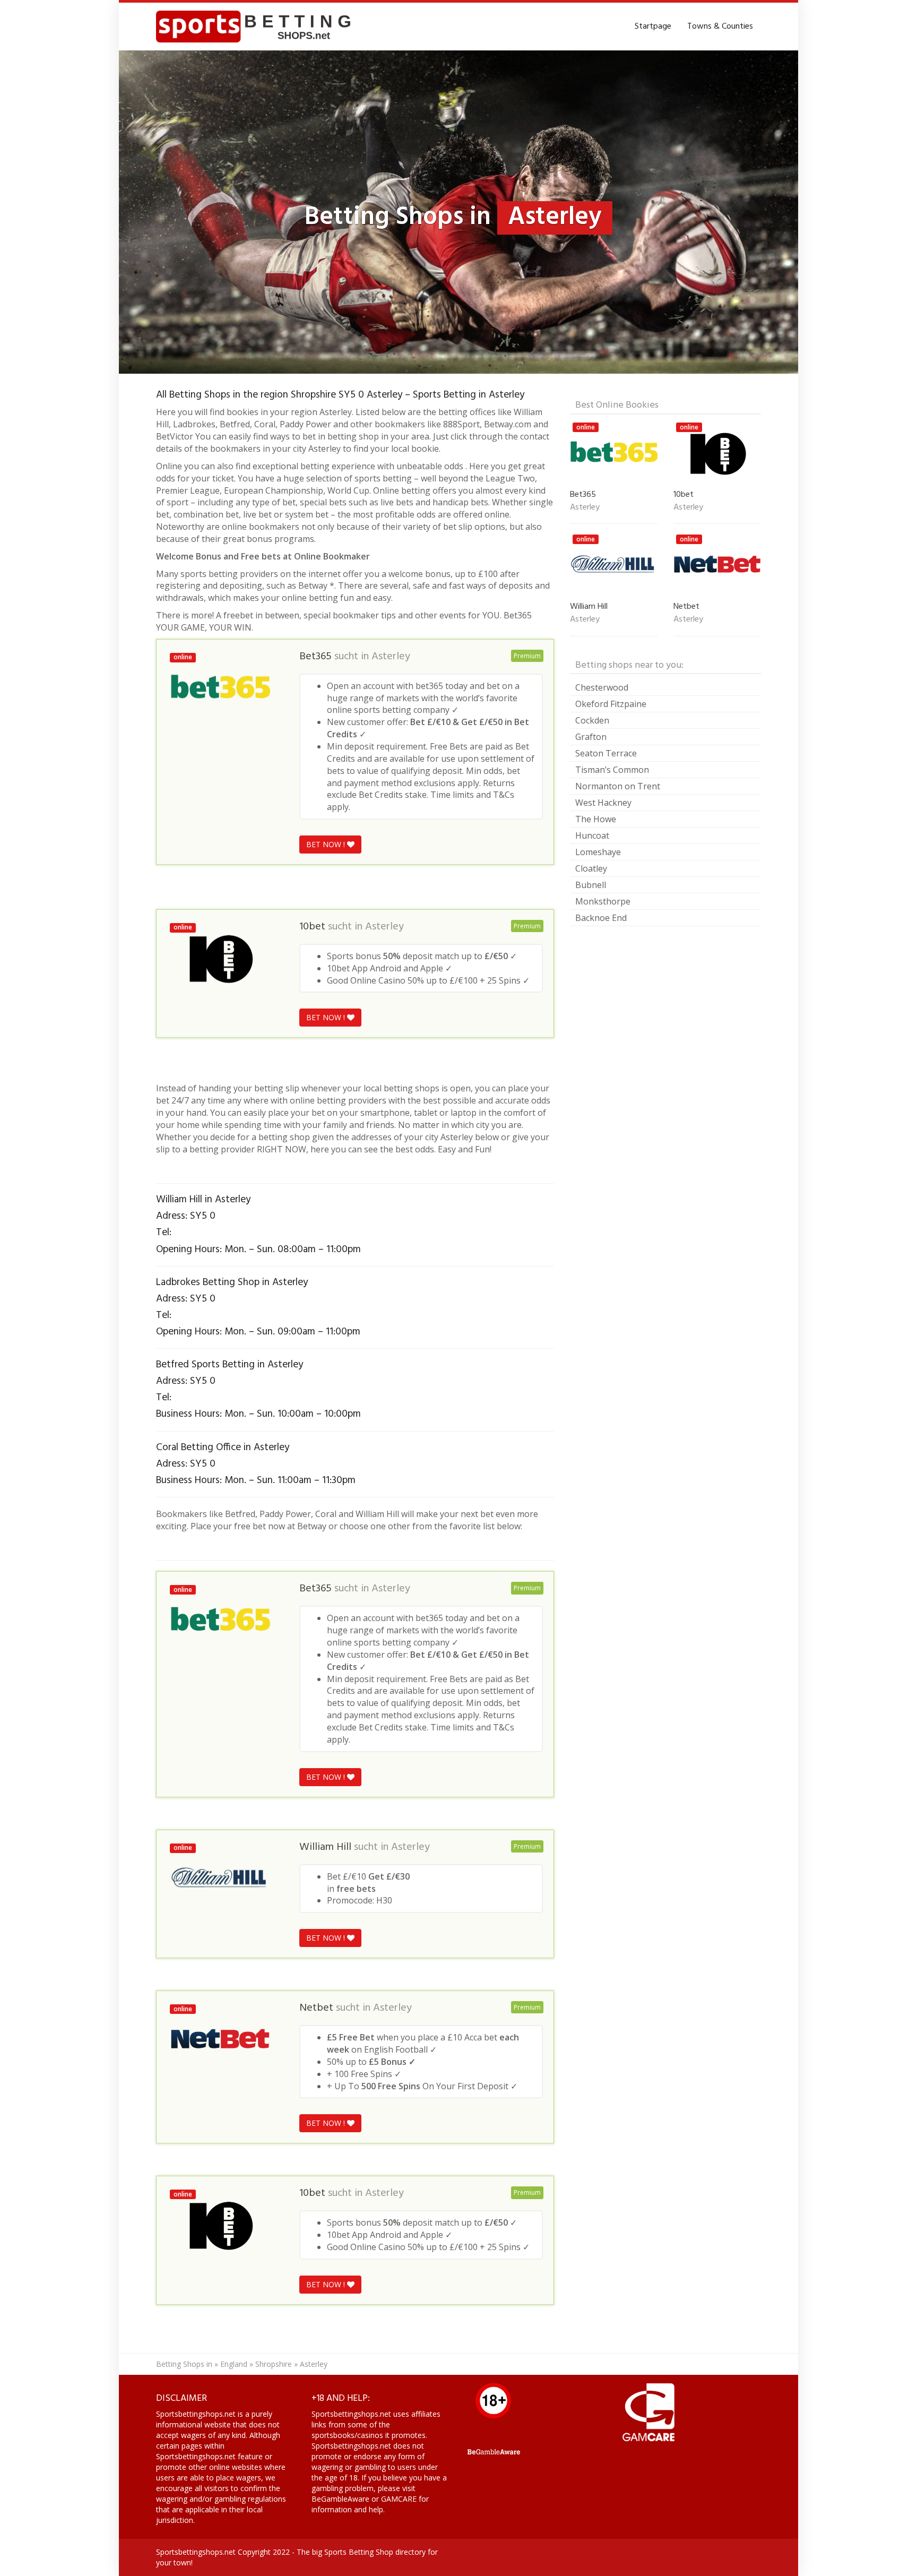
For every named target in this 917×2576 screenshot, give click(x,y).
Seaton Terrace (606, 753)
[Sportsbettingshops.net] (257, 27)
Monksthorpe (603, 901)
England (234, 2364)
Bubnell (591, 885)
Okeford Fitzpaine (611, 704)
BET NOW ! (327, 844)
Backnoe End (601, 918)
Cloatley (591, 868)
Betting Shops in (184, 2364)
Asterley (391, 657)
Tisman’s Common (612, 770)
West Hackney (603, 803)
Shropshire (274, 2364)
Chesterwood (602, 687)
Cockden (592, 720)
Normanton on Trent (618, 786)
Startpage (653, 27)
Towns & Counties (720, 27)
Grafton (591, 737)
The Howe (596, 819)
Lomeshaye (598, 852)
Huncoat (592, 835)
